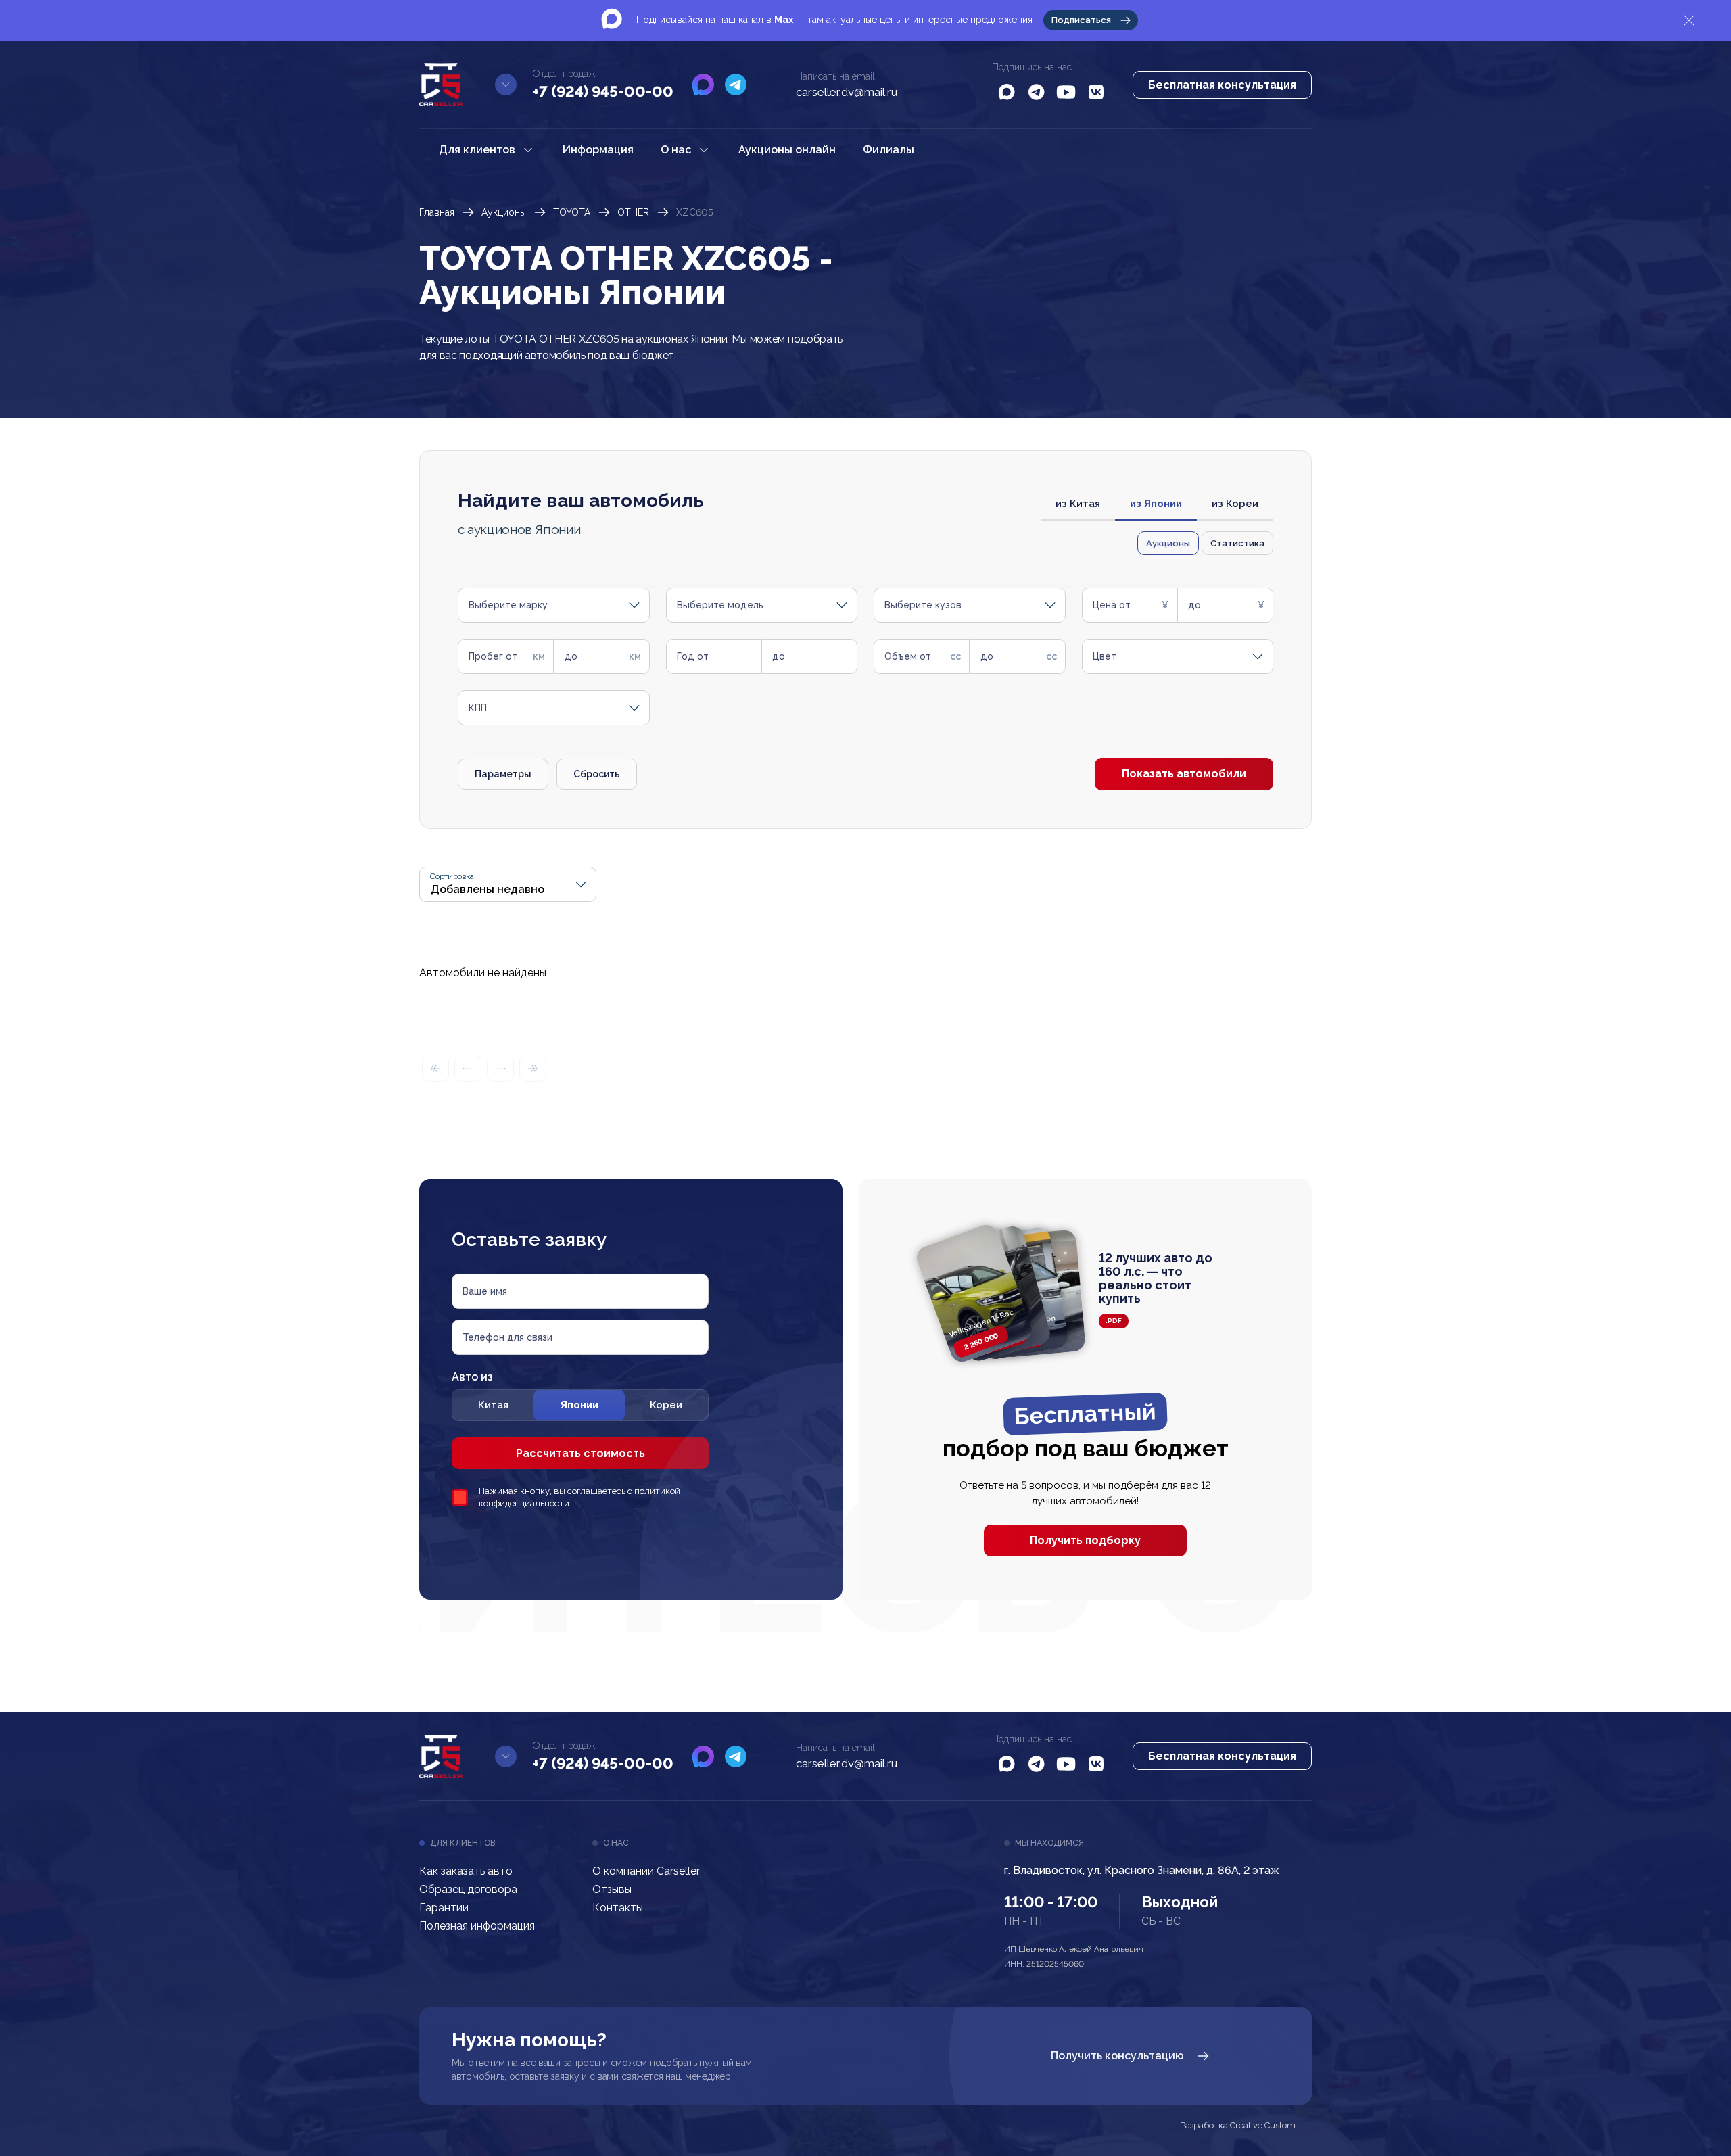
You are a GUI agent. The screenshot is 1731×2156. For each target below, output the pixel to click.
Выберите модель (720, 605)
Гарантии (444, 1908)
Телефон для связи (507, 1337)
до (1194, 605)
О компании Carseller (646, 1871)
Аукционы (504, 212)
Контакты (618, 1908)
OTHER (633, 212)
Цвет (1105, 656)
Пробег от (493, 656)
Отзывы (612, 1889)
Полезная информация (477, 1926)
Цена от (1112, 605)
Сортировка (452, 877)
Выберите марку (508, 605)
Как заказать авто (466, 1871)
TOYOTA (572, 212)
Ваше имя (485, 1291)
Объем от (908, 656)
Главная (437, 212)
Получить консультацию (1117, 2056)
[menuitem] (487, 150)
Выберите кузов (923, 605)
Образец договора (468, 1889)
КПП (478, 708)
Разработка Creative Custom (1238, 2126)
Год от (693, 656)
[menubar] (677, 150)
